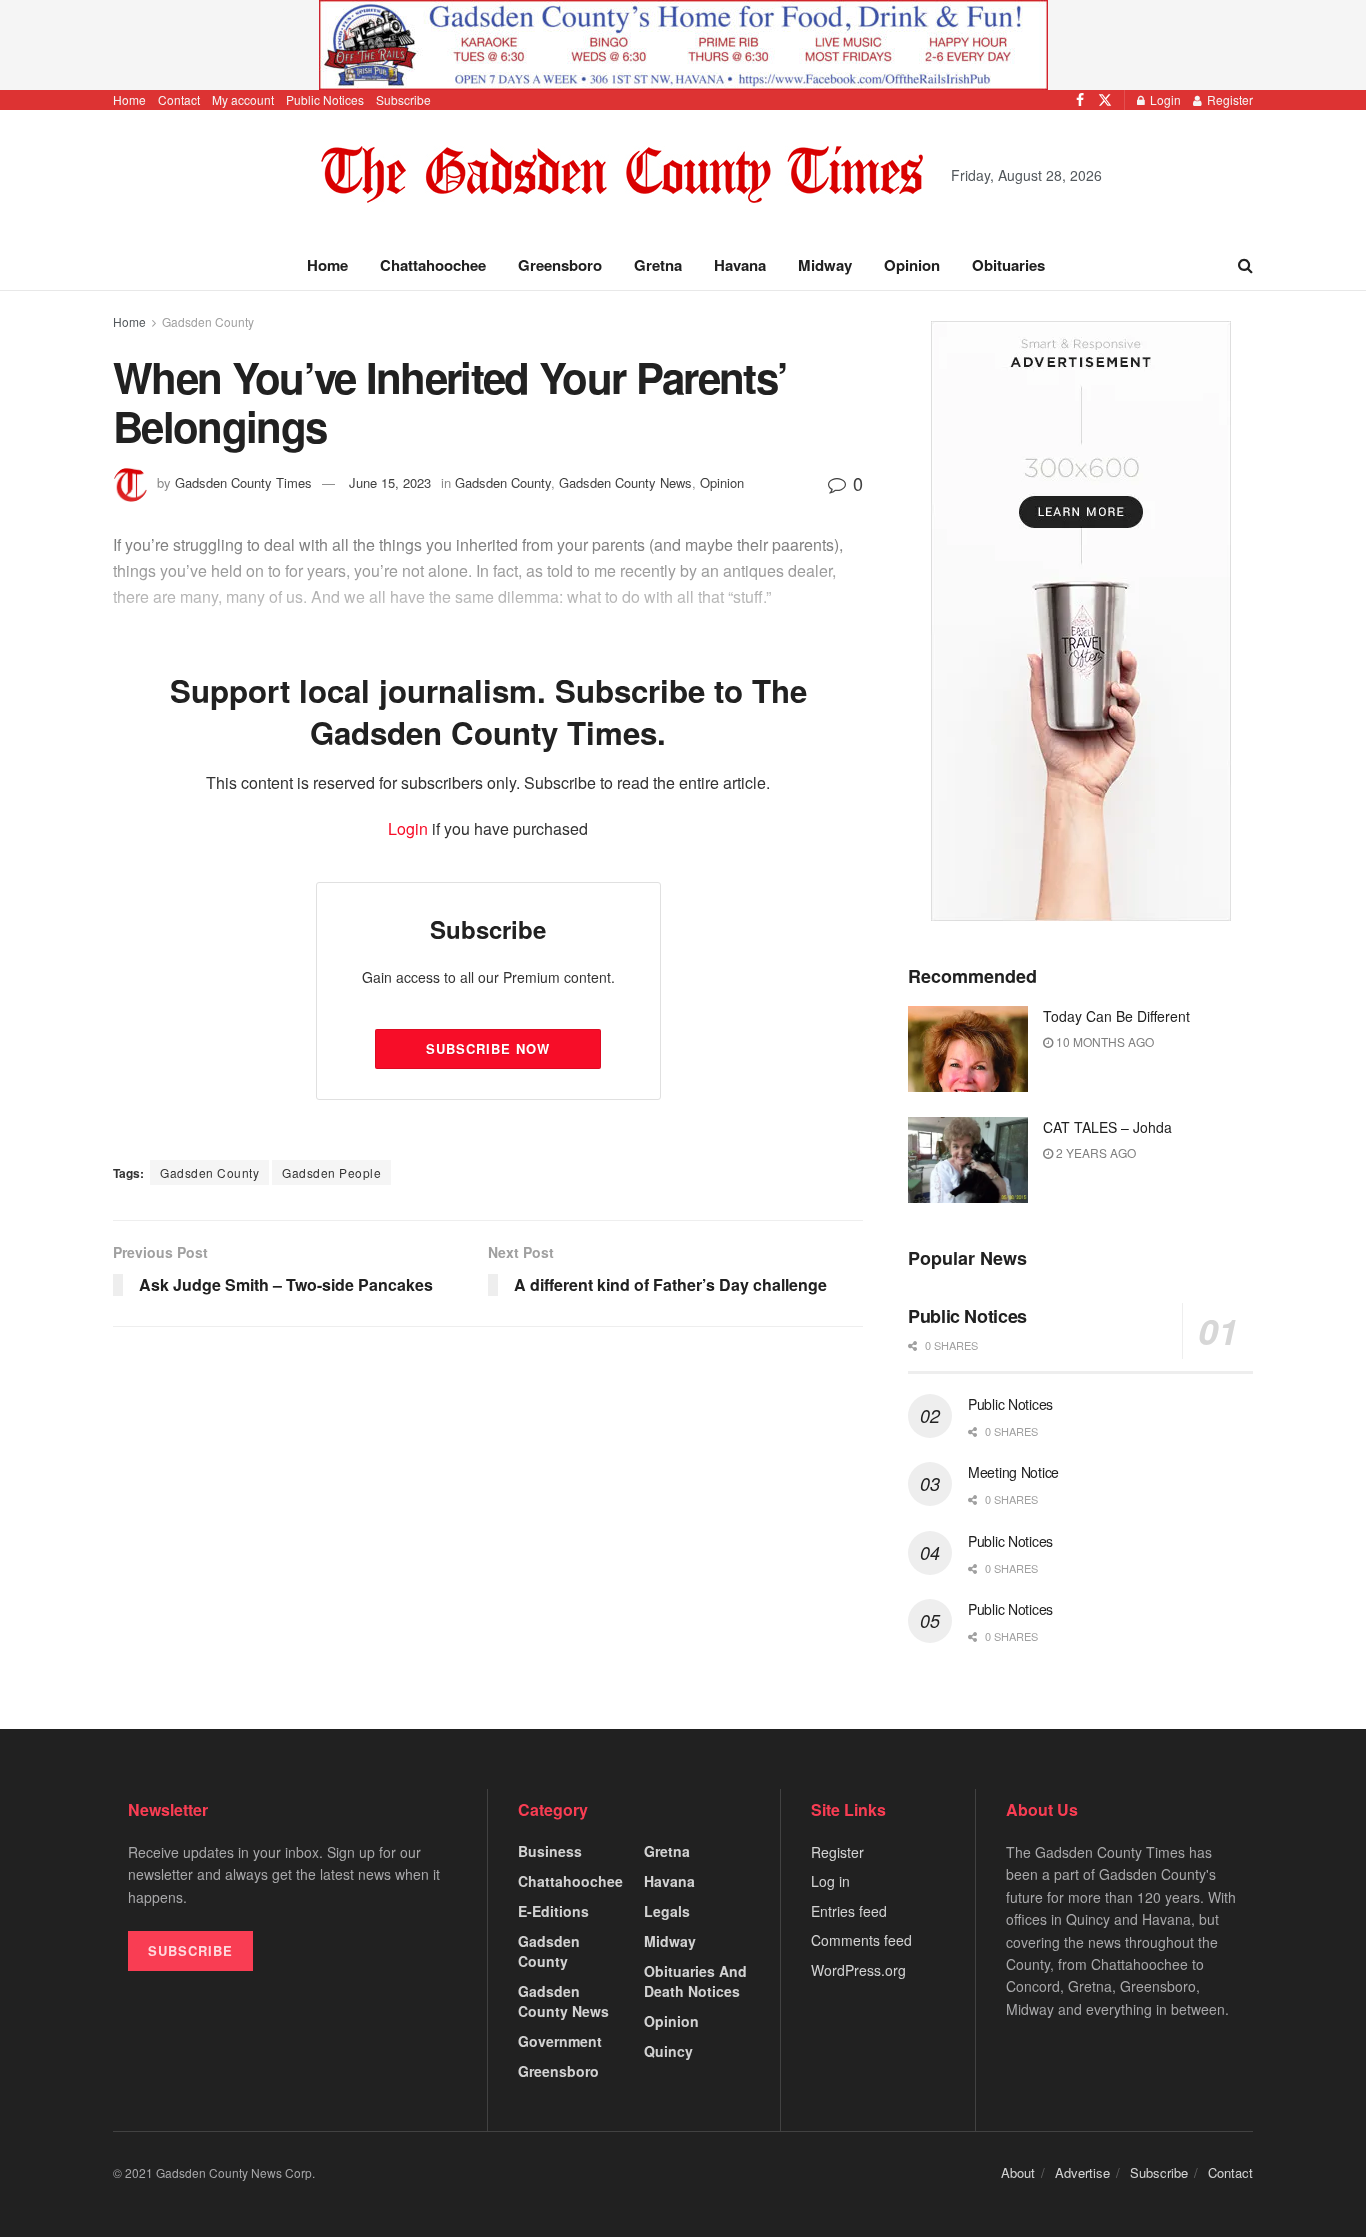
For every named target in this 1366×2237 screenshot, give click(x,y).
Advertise (1082, 2172)
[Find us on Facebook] (1080, 100)
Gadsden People (331, 1172)
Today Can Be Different (1116, 1016)
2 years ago (1094, 1152)
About (1018, 2172)
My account (243, 99)
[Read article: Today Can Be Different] (968, 1049)
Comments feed (861, 1940)
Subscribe (403, 99)
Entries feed (849, 1911)
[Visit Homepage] (622, 175)
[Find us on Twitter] (1105, 100)
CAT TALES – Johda (1107, 1127)
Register (1228, 99)
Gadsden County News (563, 2001)
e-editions (553, 1911)
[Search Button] (1245, 265)
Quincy (668, 2051)
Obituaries (1008, 265)
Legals (667, 1911)
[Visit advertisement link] (683, 45)
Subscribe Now (488, 1048)
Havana (740, 265)
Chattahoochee (433, 265)
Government (560, 2041)
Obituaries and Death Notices (695, 1981)
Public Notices (325, 99)
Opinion (912, 265)
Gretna (658, 265)
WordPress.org (858, 1970)
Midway (825, 265)
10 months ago (1103, 1041)
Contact (179, 99)
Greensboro (560, 265)
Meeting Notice (1013, 1472)
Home (129, 99)
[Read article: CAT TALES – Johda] (968, 1160)
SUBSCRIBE (190, 1950)
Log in (830, 1881)
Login (1164, 99)
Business (550, 1851)
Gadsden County (208, 321)
